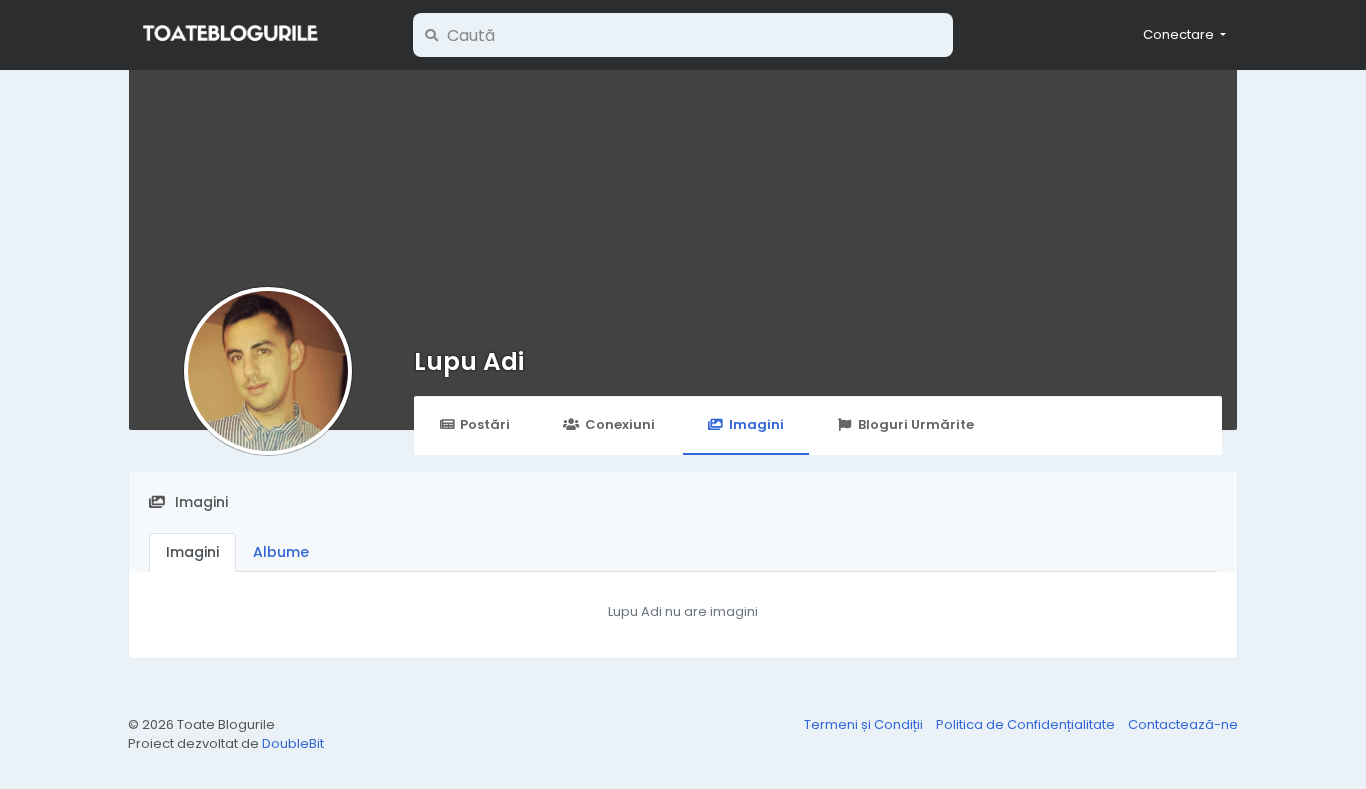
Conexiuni (620, 424)
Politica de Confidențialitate (1027, 724)
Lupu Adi (469, 361)
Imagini (756, 424)
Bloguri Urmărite (916, 424)
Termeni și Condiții (865, 724)
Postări (485, 424)
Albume (281, 552)
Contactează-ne (1183, 724)
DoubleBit (293, 743)
